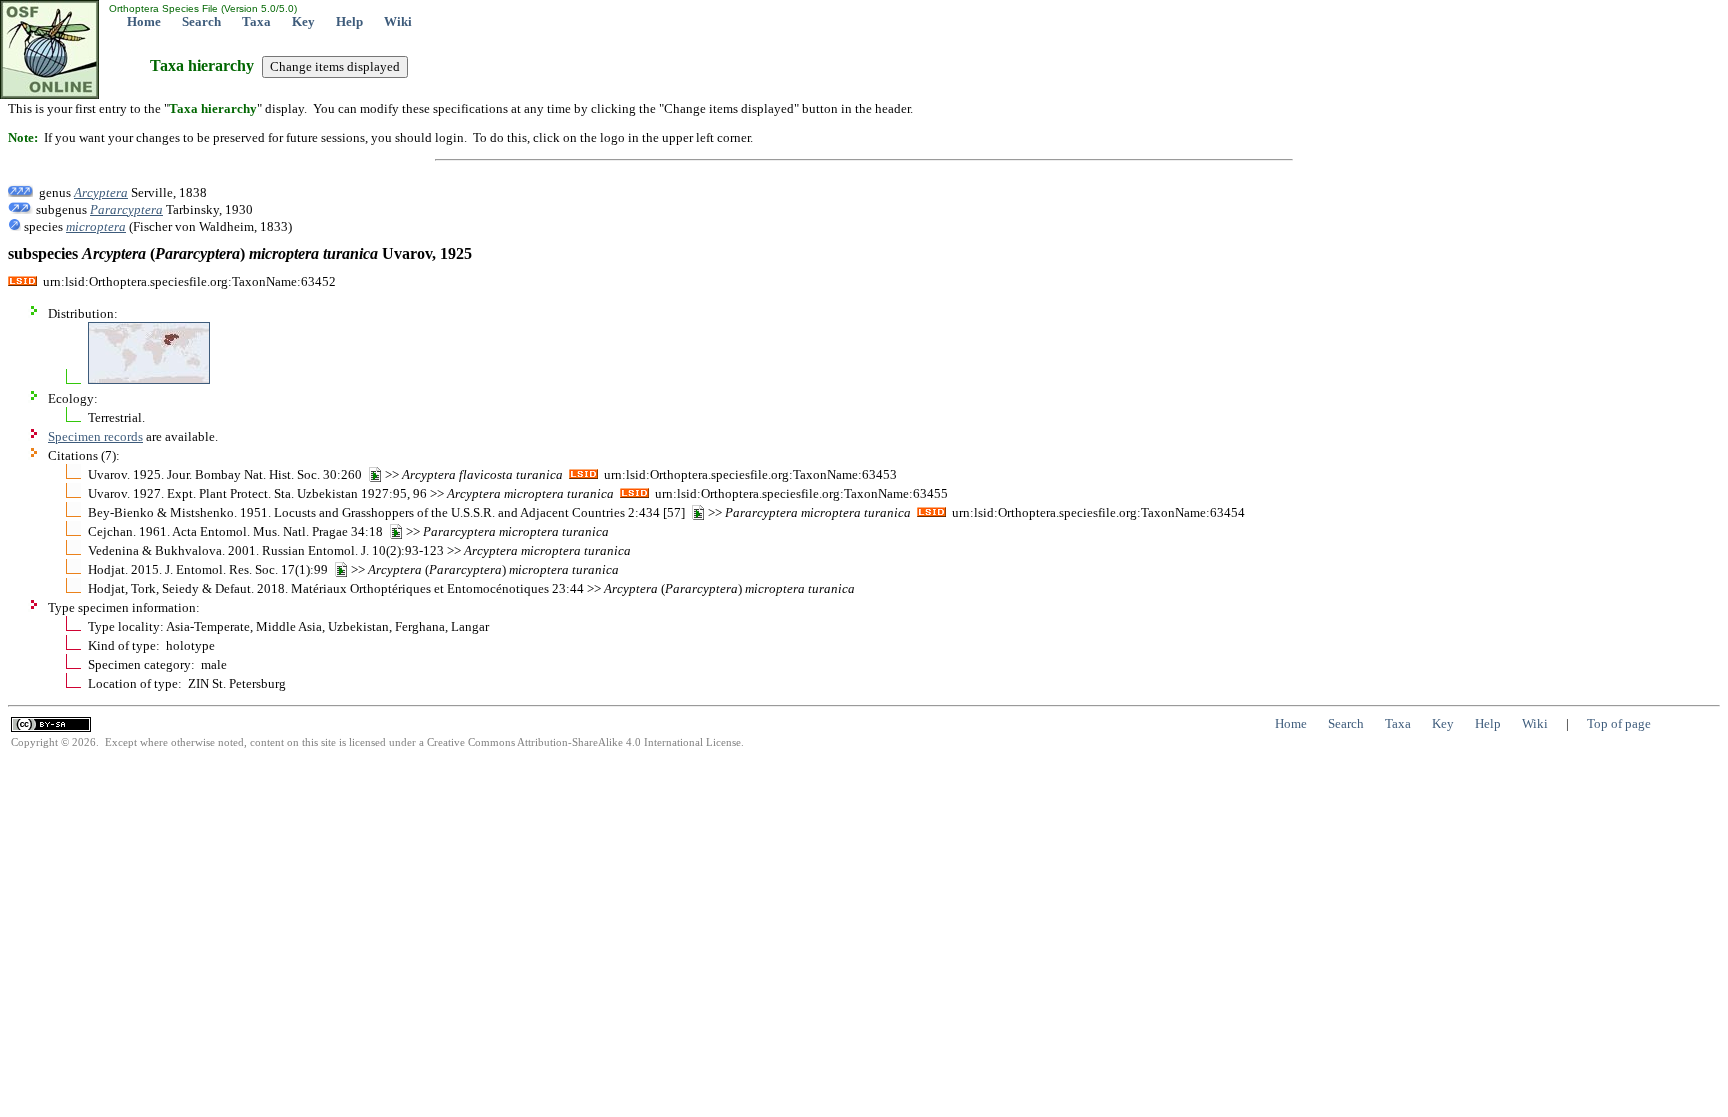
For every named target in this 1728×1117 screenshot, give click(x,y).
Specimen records (95, 436)
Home (144, 21)
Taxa (256, 21)
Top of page (1619, 723)
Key (303, 21)
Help (349, 21)
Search (201, 21)
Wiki (398, 21)
